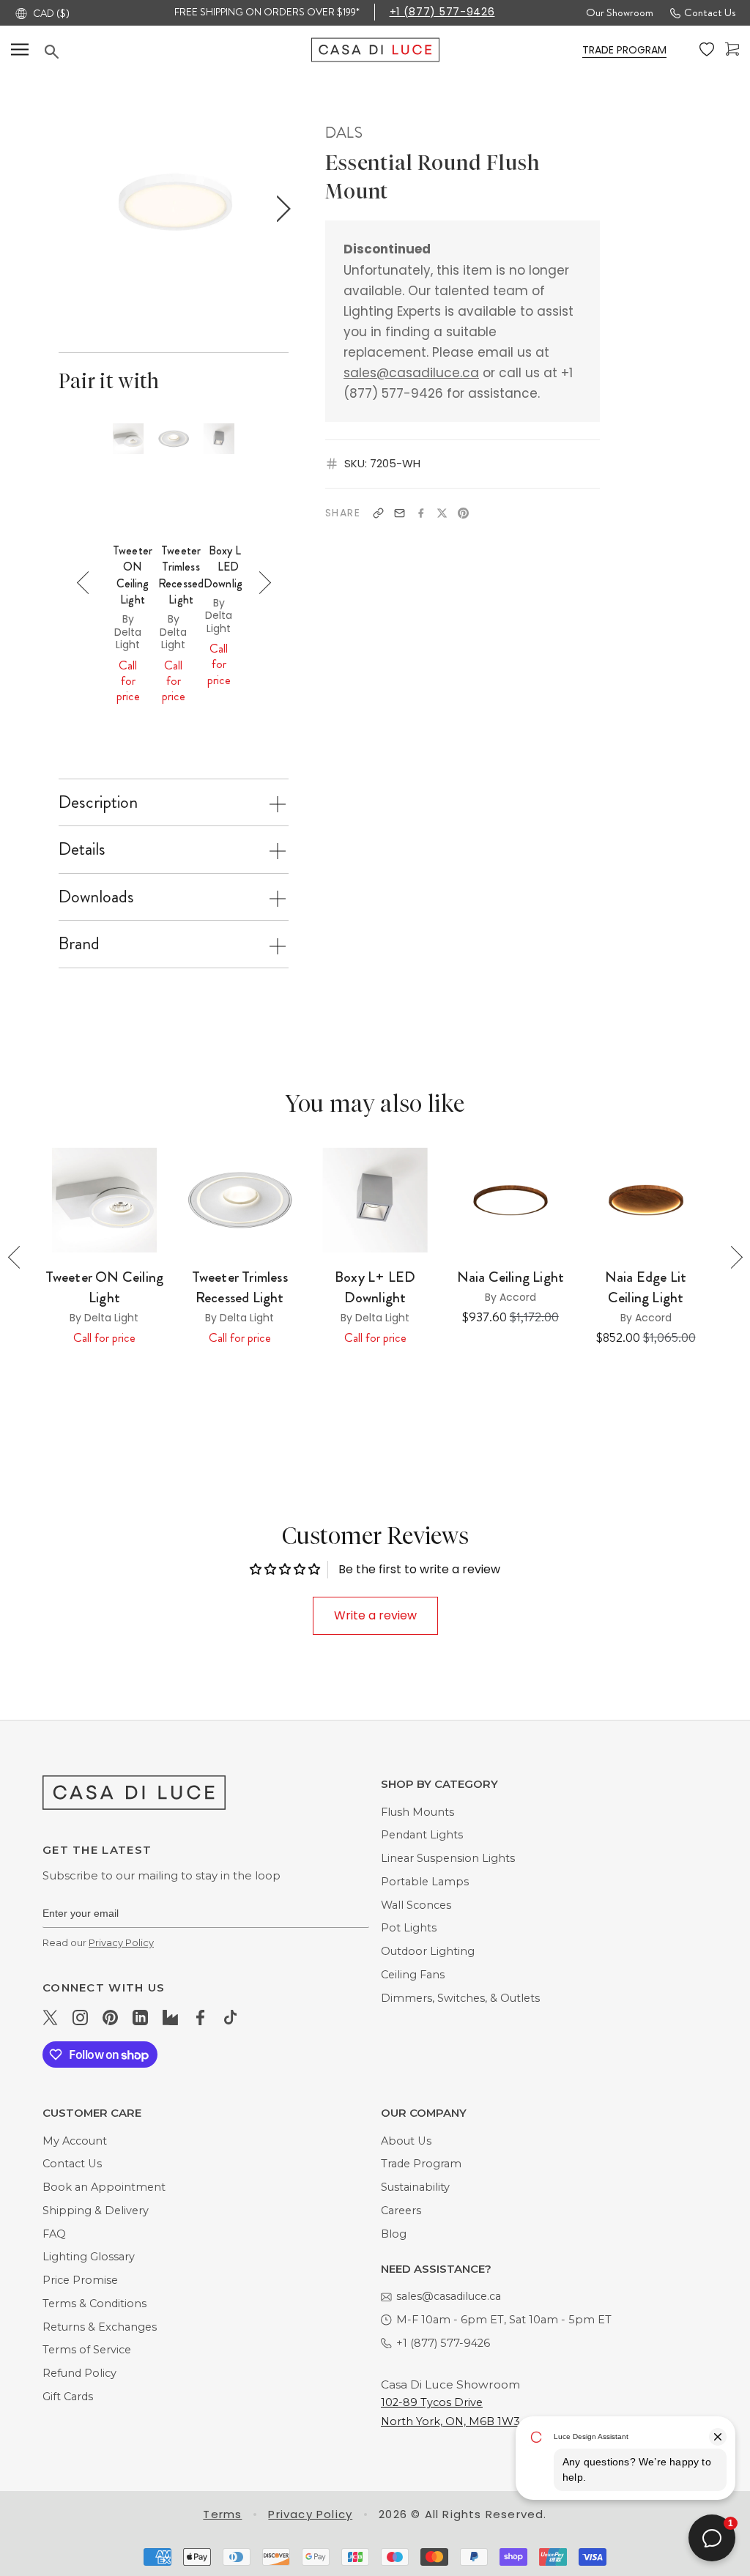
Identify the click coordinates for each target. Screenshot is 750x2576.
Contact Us (710, 12)
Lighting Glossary (89, 2257)
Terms (222, 2514)
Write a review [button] (375, 1615)
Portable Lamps (425, 1882)
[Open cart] (732, 49)
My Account (75, 2141)
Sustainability (415, 2187)
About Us (406, 2141)
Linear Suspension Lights (448, 1858)
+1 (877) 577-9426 (442, 12)
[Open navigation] (20, 49)
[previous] (66, 209)
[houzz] (170, 2017)
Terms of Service (87, 2350)
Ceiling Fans (413, 1975)
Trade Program (421, 2164)
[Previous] (88, 583)
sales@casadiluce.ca (411, 373)
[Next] (260, 583)
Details (82, 849)
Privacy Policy (121, 1942)
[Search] (178, 52)
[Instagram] (80, 2017)
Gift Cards (68, 2397)
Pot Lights (409, 1928)
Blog (394, 2234)
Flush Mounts (417, 1812)
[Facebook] (421, 513)
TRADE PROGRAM (624, 50)
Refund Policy (79, 2373)
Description (98, 802)
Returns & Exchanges (100, 2327)
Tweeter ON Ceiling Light (133, 575)
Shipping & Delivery (96, 2211)
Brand (79, 943)
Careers (401, 2211)
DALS (344, 133)
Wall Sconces (416, 1905)
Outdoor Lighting (428, 1951)
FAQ (54, 2234)
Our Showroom (620, 12)
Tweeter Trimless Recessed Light (181, 575)
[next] (280, 209)
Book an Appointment (104, 2187)
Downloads (96, 897)
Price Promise (80, 2280)
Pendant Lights (422, 1835)
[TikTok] (230, 2017)
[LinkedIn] (140, 2017)
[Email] (400, 513)
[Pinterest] (463, 513)
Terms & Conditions (94, 2304)
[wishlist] (707, 50)
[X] (442, 513)
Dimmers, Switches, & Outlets (460, 1998)
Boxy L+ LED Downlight (228, 567)
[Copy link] (378, 513)
